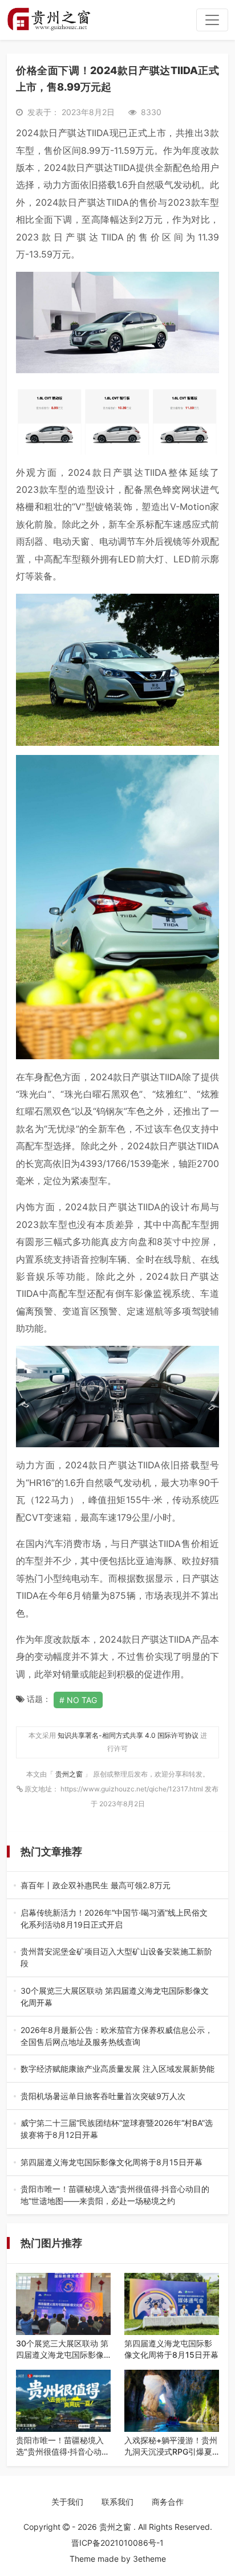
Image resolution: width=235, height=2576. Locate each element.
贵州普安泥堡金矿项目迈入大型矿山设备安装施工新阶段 (116, 1958)
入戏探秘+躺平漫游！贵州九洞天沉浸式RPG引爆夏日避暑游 (171, 2446)
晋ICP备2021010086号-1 (117, 2543)
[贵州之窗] (49, 20)
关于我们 (67, 2502)
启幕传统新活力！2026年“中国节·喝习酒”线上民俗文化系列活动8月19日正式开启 (116, 1919)
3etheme (149, 2559)
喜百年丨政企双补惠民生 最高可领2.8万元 (116, 1886)
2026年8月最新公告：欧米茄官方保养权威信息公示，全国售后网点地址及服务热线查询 (117, 2036)
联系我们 (117, 2502)
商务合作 (168, 2502)
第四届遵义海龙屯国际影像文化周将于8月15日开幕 (117, 2163)
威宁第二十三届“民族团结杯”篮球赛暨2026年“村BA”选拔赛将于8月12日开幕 (117, 2129)
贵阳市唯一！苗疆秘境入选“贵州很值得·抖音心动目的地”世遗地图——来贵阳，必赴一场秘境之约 (115, 2195)
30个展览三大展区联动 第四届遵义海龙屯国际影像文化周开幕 (116, 1997)
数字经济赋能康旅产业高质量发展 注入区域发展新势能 (117, 2069)
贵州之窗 (70, 1774)
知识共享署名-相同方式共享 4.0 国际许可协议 (128, 1735)
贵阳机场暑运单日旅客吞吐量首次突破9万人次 (116, 2097)
